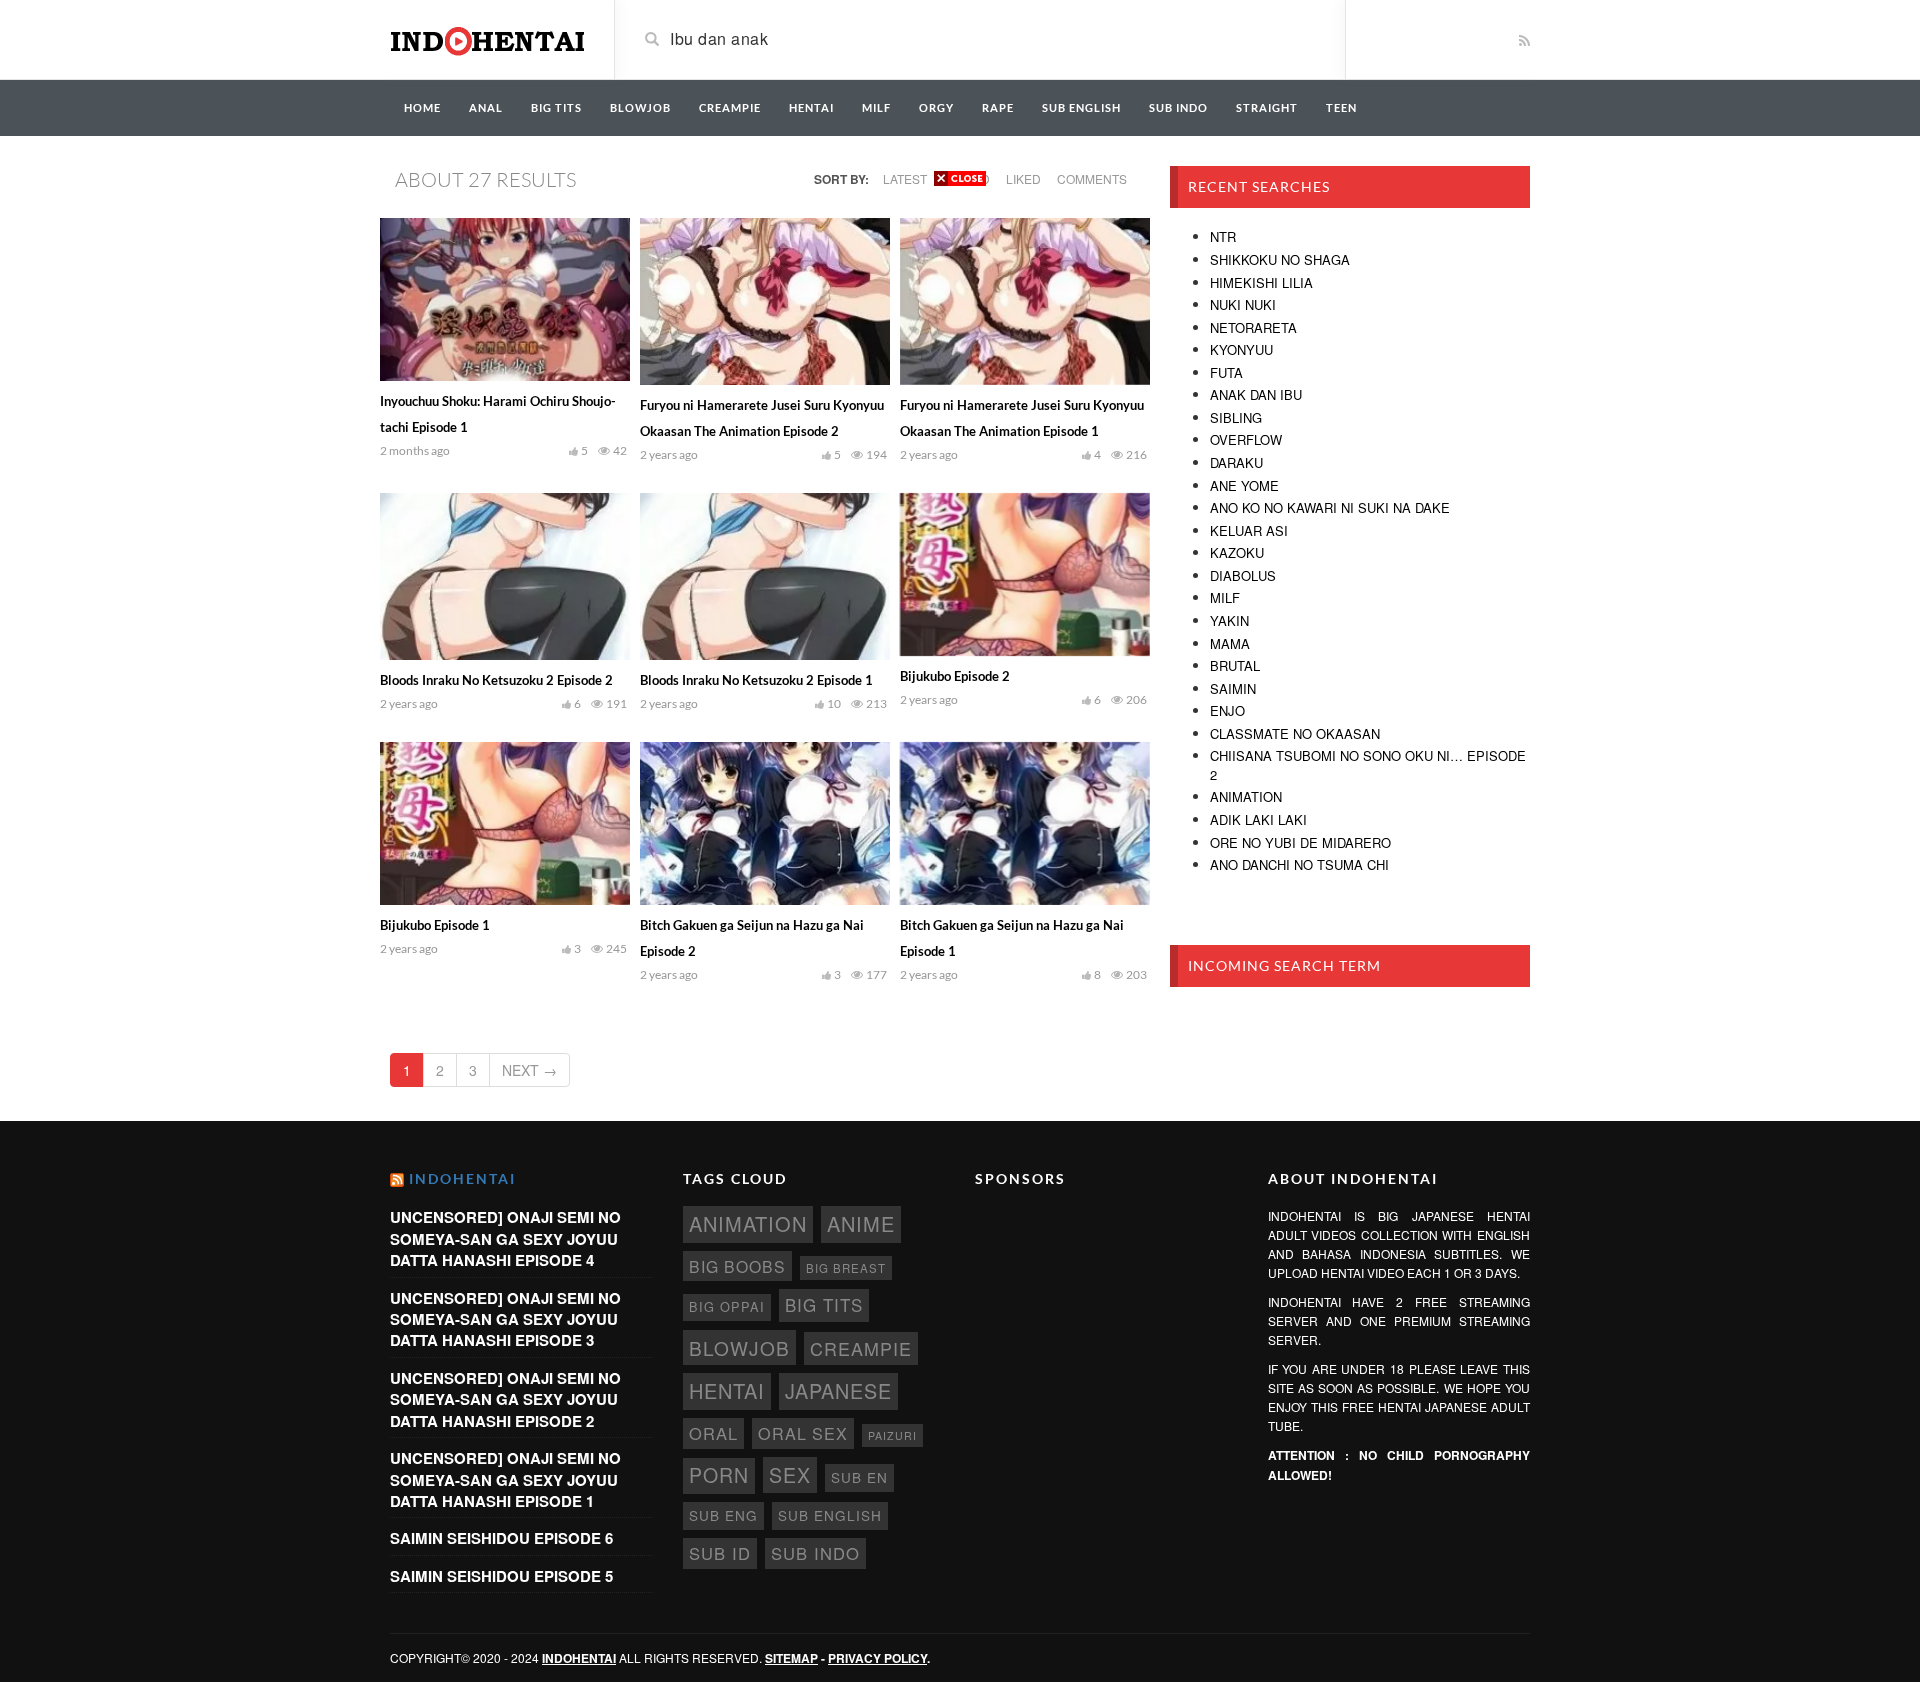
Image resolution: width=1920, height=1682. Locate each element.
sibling (1236, 417)
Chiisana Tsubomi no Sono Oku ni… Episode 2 (1368, 765)
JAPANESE (838, 1390)
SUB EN (859, 1477)
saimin (1233, 688)
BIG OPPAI (727, 1306)
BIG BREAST (846, 1268)
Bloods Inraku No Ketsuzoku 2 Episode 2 (496, 680)
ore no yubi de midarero (1300, 842)
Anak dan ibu (1256, 394)
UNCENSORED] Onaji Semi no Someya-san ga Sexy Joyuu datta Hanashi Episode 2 (505, 1399)
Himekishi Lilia (1261, 282)
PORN (719, 1475)
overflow (1246, 439)
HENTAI (811, 107)
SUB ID (720, 1553)
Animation (1246, 796)
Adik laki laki (1258, 819)
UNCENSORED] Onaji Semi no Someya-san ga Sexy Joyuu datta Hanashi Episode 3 (505, 1319)
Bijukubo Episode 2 (955, 676)
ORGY (936, 107)
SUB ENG (723, 1515)
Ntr (1223, 236)
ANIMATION (748, 1223)
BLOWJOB (640, 107)
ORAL (713, 1433)
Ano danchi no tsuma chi (1299, 864)
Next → (529, 1070)
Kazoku (1237, 552)
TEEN (1341, 107)
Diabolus (1243, 575)
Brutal (1235, 665)
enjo (1227, 710)
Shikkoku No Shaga (1280, 259)
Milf (1225, 597)
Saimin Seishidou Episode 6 (501, 1538)
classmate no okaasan (1295, 733)
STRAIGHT (1267, 107)
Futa (1226, 372)
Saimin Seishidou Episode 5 (501, 1576)
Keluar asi (1249, 530)
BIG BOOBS (737, 1266)
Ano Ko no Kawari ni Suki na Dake (1330, 507)
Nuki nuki (1243, 304)
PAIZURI (892, 1435)
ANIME (861, 1223)
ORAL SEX (803, 1433)
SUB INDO (1178, 107)
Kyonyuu (1241, 349)
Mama (1230, 643)
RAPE (998, 107)
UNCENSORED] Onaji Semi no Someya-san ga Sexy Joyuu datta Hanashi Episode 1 (505, 1479)
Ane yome (1244, 485)
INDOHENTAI (462, 1178)
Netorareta (1253, 327)
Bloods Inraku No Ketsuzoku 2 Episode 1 (756, 680)
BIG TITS (556, 107)
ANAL (486, 107)
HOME (422, 107)
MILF (876, 107)
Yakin (1229, 620)
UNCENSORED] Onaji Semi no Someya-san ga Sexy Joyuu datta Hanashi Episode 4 (505, 1238)
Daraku (1236, 462)
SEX (790, 1474)
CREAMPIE (730, 107)
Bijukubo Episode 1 (435, 925)
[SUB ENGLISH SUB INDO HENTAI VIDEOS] (487, 38)
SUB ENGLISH (1081, 107)
